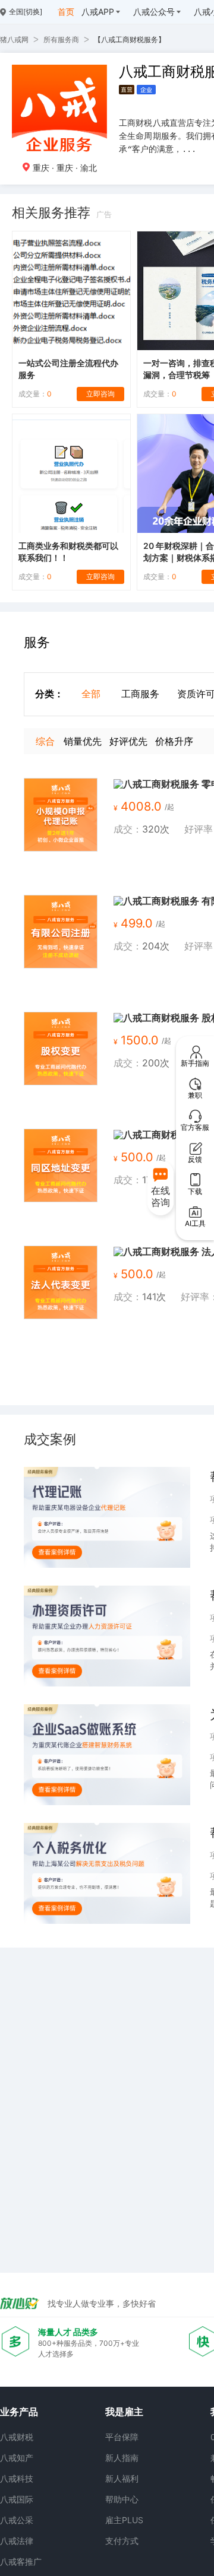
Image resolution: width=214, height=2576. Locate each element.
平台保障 (122, 2437)
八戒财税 (17, 2437)
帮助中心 (122, 2499)
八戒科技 (17, 2478)
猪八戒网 (14, 39)
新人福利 (122, 2478)
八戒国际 (17, 2499)
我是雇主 (124, 2412)
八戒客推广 (21, 2561)
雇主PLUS (124, 2520)
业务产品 (19, 2412)
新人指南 (122, 2458)
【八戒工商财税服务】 (130, 39)
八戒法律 (17, 2541)
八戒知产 (17, 2458)
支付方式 (122, 2541)
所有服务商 (61, 39)
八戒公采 (17, 2520)
